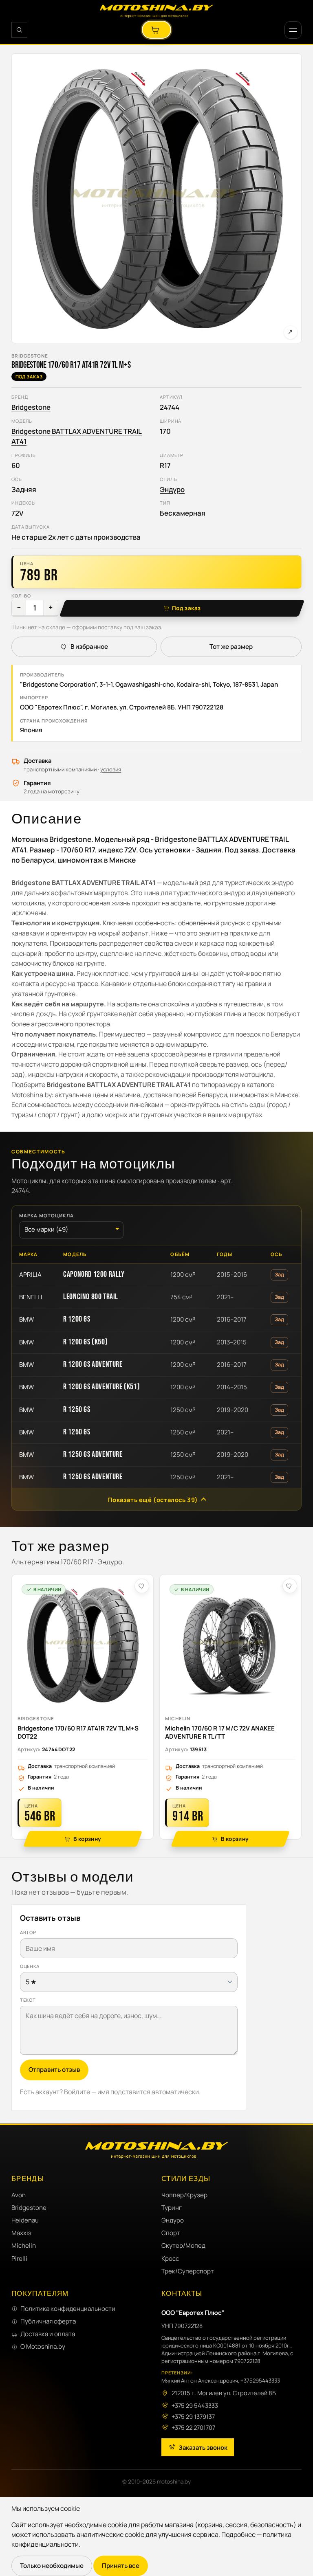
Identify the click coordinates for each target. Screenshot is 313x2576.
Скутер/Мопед (183, 2246)
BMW (26, 1319)
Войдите (77, 2092)
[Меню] (293, 30)
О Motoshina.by (43, 2347)
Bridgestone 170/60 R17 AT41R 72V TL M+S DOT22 (78, 1732)
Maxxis (21, 2233)
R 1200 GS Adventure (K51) (101, 1387)
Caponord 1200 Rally (94, 1274)
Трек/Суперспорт (188, 2271)
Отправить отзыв (54, 2070)
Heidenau (25, 2220)
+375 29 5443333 (195, 2405)
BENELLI (31, 1297)
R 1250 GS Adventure (93, 1454)
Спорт (171, 2233)
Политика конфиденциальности (68, 2309)
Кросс (170, 2259)
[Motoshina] (156, 2150)
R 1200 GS (77, 1319)
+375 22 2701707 (193, 2427)
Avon (19, 2195)
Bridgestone (30, 356)
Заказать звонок (203, 2447)
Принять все (121, 2566)
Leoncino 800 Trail (91, 1297)
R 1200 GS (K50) (85, 1342)
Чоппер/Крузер (184, 2195)
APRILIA (30, 1275)
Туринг (172, 2208)
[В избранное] (142, 1586)
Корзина (156, 30)
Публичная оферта (48, 2321)
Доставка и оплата (48, 2334)
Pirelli (19, 2259)
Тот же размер (231, 647)
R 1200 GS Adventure (93, 1364)
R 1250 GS (77, 1410)
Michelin (177, 1718)
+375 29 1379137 (193, 2416)
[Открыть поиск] (19, 30)
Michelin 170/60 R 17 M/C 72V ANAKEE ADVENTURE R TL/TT (220, 1732)
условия (111, 769)
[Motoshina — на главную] (156, 11)
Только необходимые (52, 2566)
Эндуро (172, 489)
